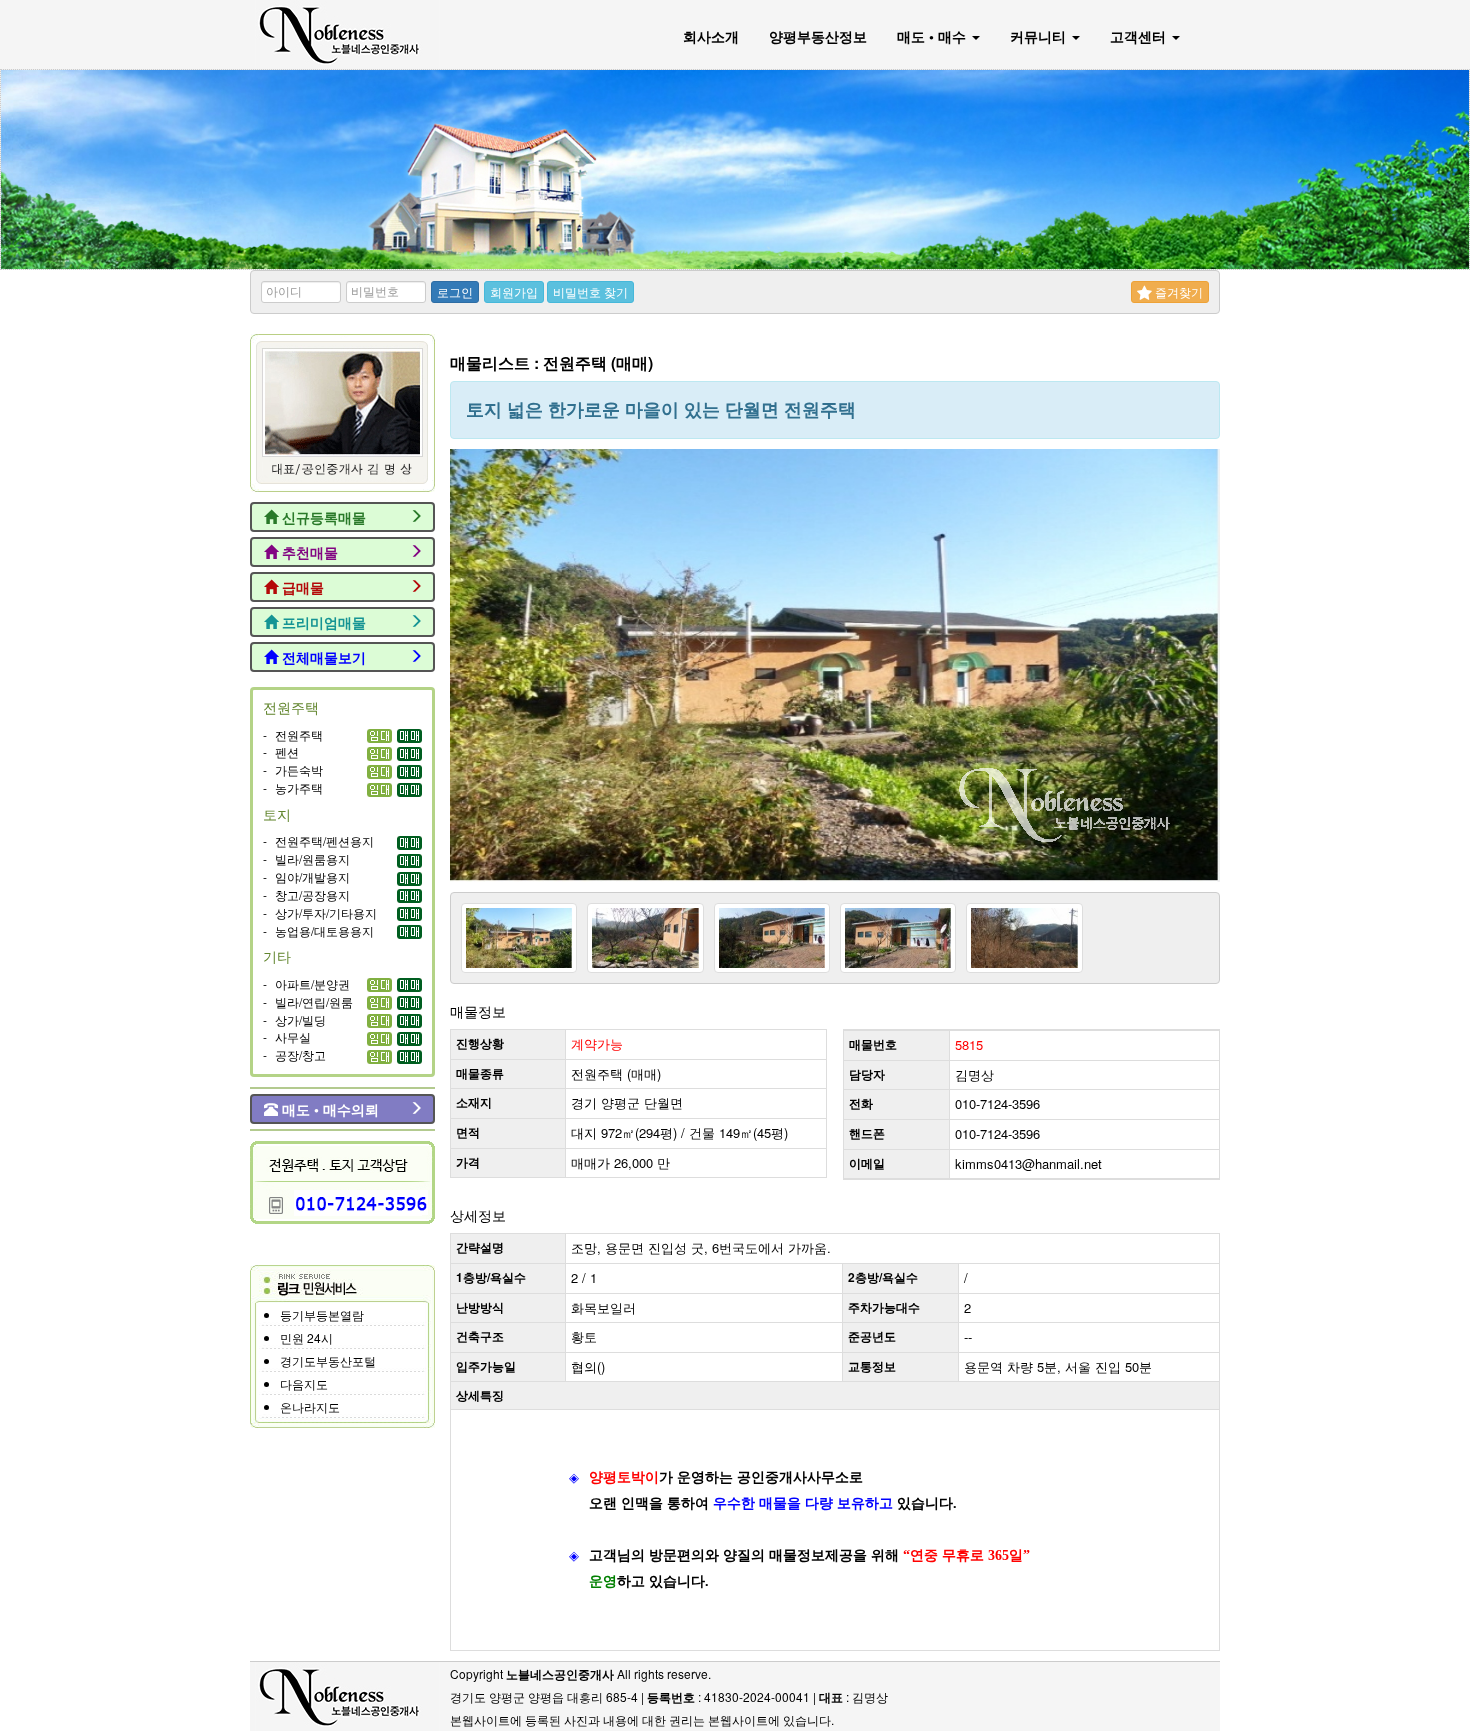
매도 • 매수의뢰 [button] (328, 1109)
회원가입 (514, 291)
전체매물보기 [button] (322, 657)
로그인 (455, 291)
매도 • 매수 (933, 36)
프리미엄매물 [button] (322, 622)
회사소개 (711, 36)
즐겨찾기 (1177, 291)
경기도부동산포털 (328, 1360)
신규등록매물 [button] (322, 517)
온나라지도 (310, 1406)
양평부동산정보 (818, 36)
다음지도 (304, 1383)
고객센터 (1140, 36)
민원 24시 (306, 1337)
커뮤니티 (1040, 36)
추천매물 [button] (308, 552)
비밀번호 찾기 (590, 291)
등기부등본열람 (322, 1314)
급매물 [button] (301, 587)
